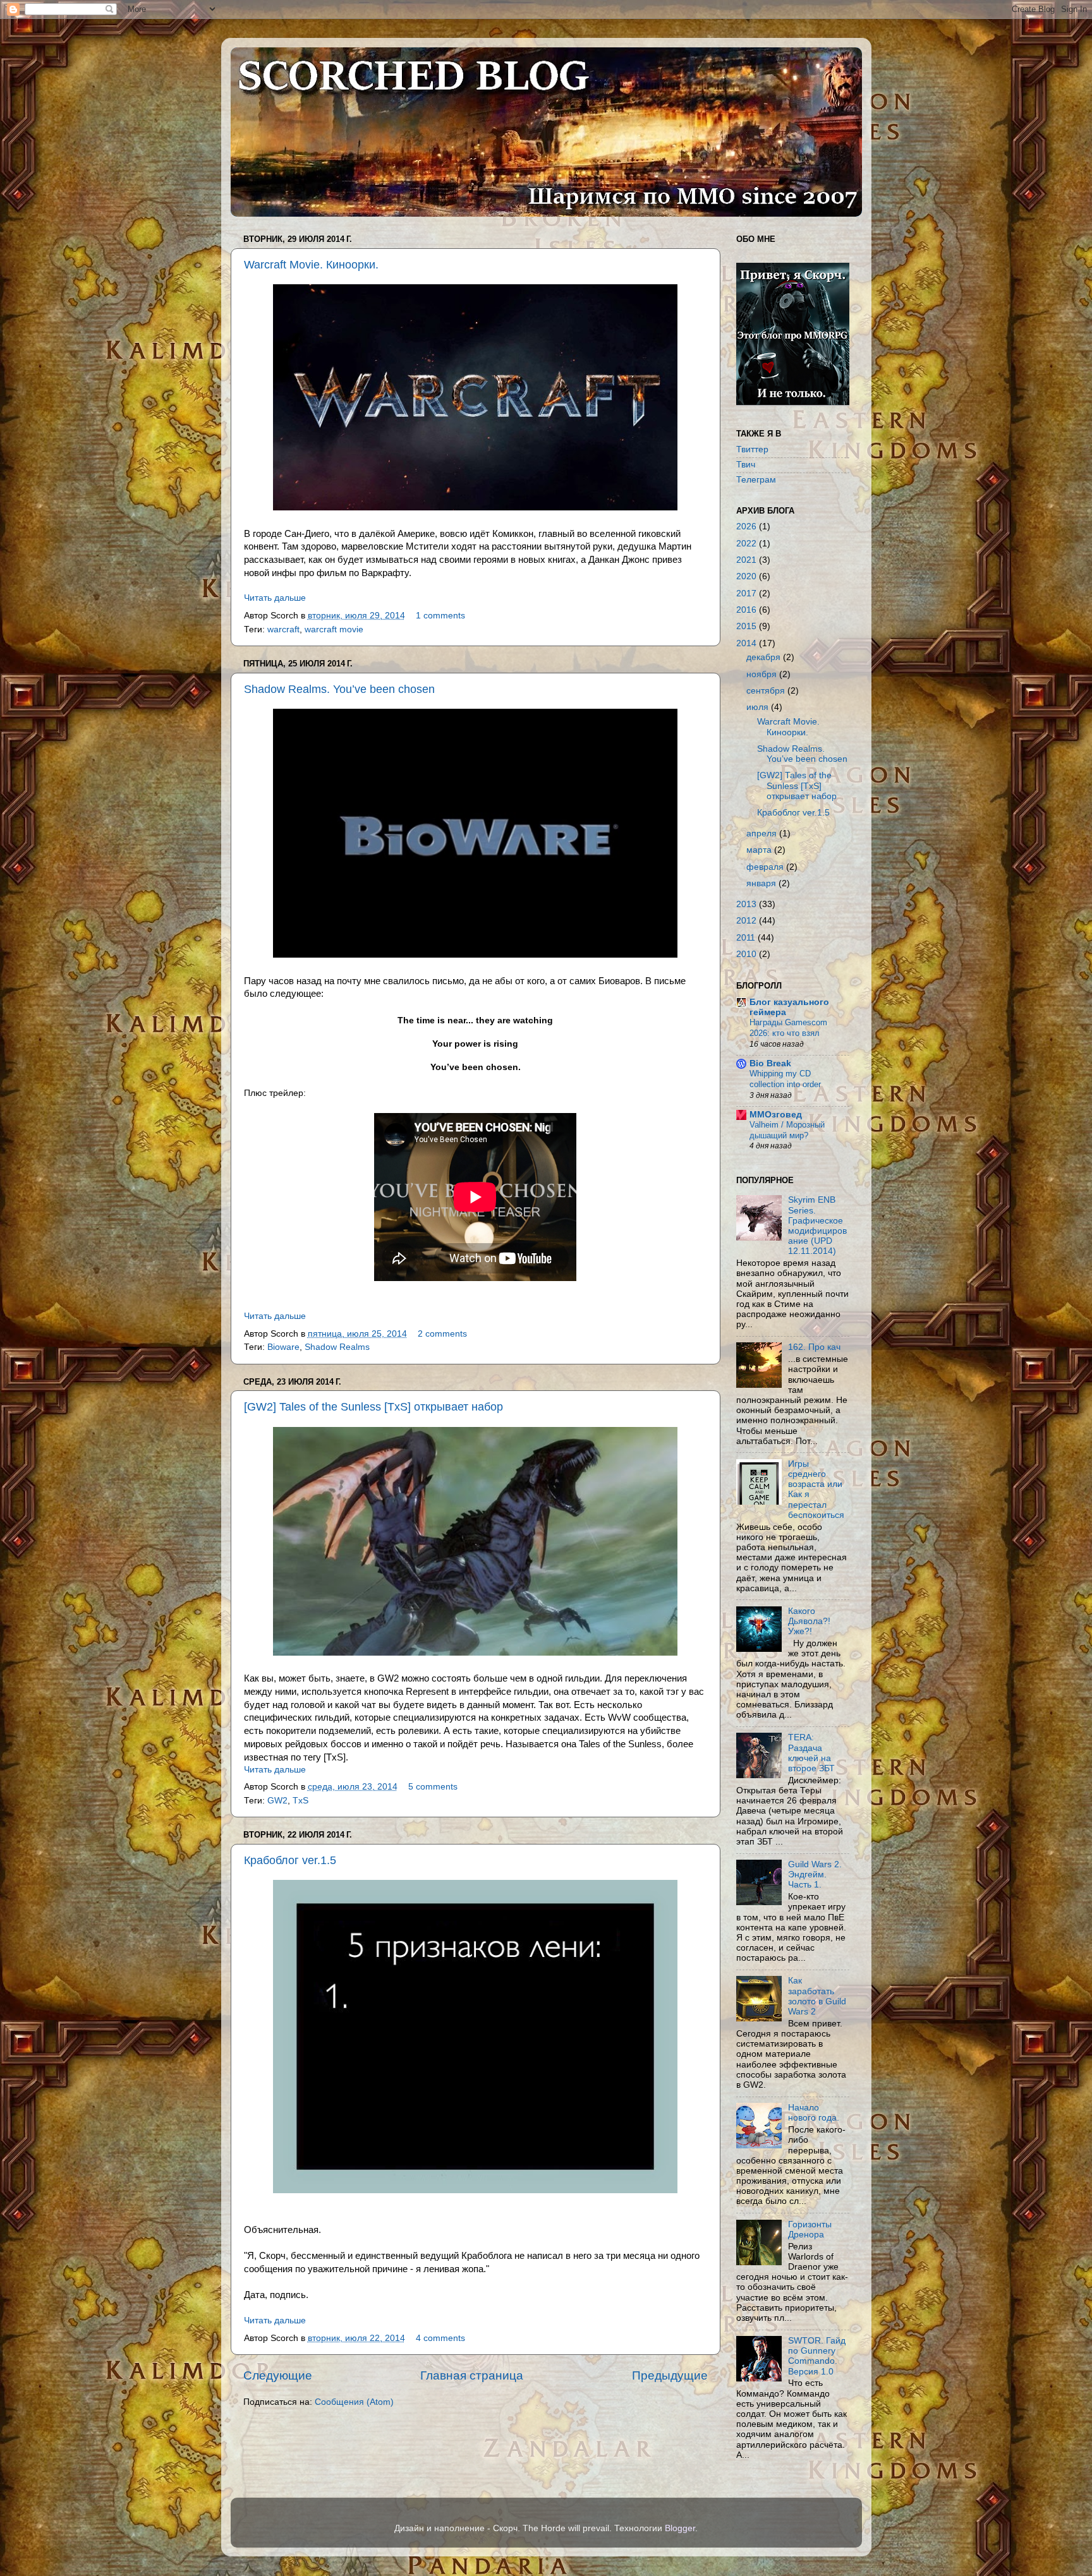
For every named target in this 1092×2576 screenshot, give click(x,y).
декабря (763, 657)
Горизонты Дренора (810, 2230)
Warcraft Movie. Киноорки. (311, 265)
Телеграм (756, 480)
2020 (746, 576)
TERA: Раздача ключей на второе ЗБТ (811, 1753)
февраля (765, 867)
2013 (746, 904)
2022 (746, 544)
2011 (746, 938)
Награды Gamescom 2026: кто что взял (788, 1028)
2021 (746, 560)
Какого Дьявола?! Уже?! (809, 1621)
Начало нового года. (814, 2113)
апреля (761, 834)
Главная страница (472, 2375)
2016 (746, 610)
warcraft (283, 629)
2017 (746, 593)
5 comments (433, 1787)
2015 (746, 626)
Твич (746, 465)
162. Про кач (814, 1347)
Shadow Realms (337, 1347)
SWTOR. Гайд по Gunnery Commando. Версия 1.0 (817, 2356)
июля (757, 707)
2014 (746, 643)
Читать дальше (275, 598)
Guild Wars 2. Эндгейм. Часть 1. (815, 1875)
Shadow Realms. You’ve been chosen (339, 689)
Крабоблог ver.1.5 (290, 1860)
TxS (300, 1801)
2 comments (442, 1334)
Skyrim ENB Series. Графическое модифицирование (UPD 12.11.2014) (817, 1225)
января (761, 883)
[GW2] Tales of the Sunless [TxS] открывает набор (373, 1407)
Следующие (278, 2375)
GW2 (277, 1801)
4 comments (440, 2338)
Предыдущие (670, 2375)
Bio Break (770, 1063)
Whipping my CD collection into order (785, 1079)
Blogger (680, 2528)
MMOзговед (776, 1115)
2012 (746, 921)
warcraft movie (334, 629)
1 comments (440, 616)
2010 (746, 954)
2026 (746, 527)
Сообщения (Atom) (354, 2402)
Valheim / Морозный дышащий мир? (787, 1130)
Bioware (283, 1347)
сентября (766, 691)
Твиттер (752, 449)
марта (759, 850)
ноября (761, 674)
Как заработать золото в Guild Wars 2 (817, 1996)
